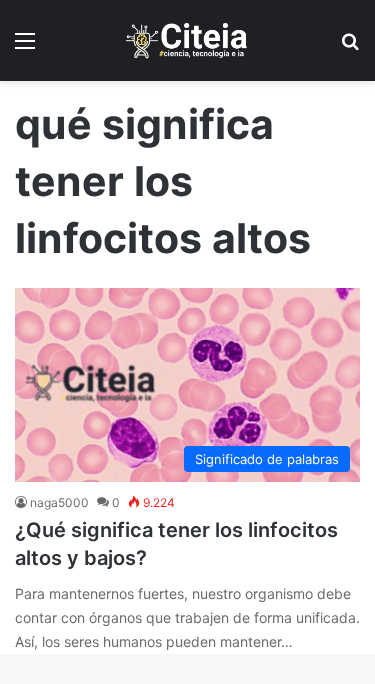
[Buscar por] (350, 47)
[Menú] (25, 47)
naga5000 (59, 502)
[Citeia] (188, 40)
